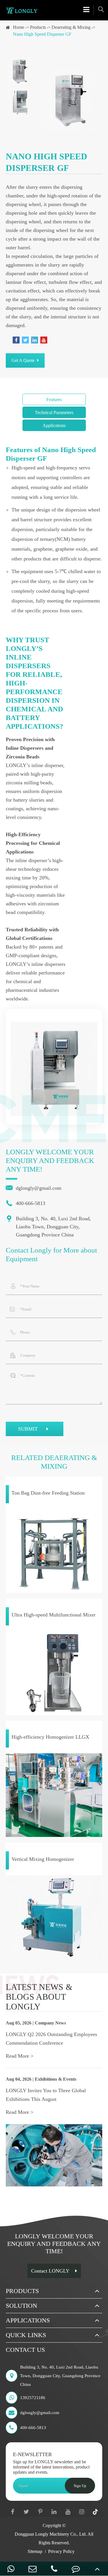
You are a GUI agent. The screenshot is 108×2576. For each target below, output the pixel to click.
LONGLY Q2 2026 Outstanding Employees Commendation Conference (51, 2039)
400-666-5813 (25, 1203)
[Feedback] (76, 2569)
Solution (21, 2306)
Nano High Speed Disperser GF (42, 34)
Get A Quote (24, 360)
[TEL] (54, 2569)
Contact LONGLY (50, 2271)
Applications (28, 2320)
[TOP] (97, 2569)
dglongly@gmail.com (34, 1188)
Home (19, 27)
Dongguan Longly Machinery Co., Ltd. (51, 2534)
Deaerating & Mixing (71, 27)
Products (38, 27)
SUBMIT (29, 1429)
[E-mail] (32, 2569)
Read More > (20, 2056)
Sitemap (35, 2551)
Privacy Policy (61, 2551)
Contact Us (25, 2350)
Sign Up (80, 2486)
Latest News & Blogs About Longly (39, 1997)
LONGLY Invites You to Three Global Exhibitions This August (46, 2095)
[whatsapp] (11, 2569)
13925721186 (33, 2398)
